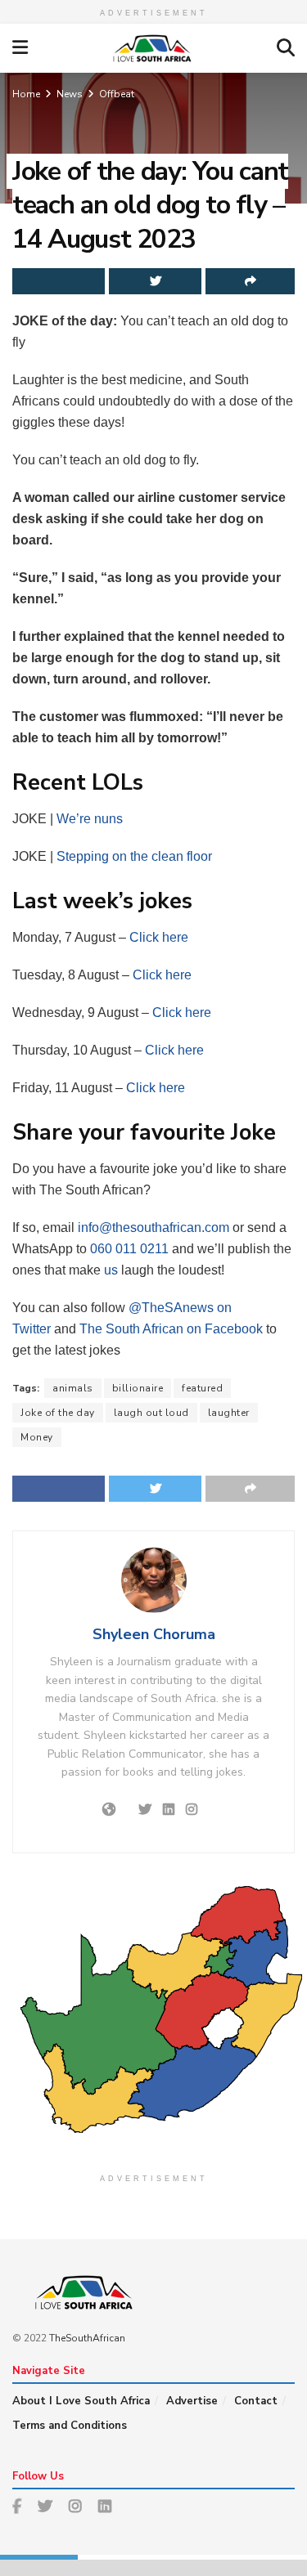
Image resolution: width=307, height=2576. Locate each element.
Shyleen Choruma (154, 1634)
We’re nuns (90, 819)
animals (73, 1388)
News (70, 94)
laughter (229, 1413)
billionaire (138, 1388)
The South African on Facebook (171, 1329)
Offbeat (117, 94)
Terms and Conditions (70, 2426)
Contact (256, 2401)
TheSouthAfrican (87, 2338)
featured (202, 1388)
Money (37, 1437)
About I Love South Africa (81, 2401)
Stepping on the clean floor (134, 856)
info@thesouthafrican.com (153, 1228)
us (111, 1270)
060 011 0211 (129, 1249)
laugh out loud (151, 1413)
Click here (159, 937)
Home (26, 94)
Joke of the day (58, 1413)
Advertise (192, 2401)
